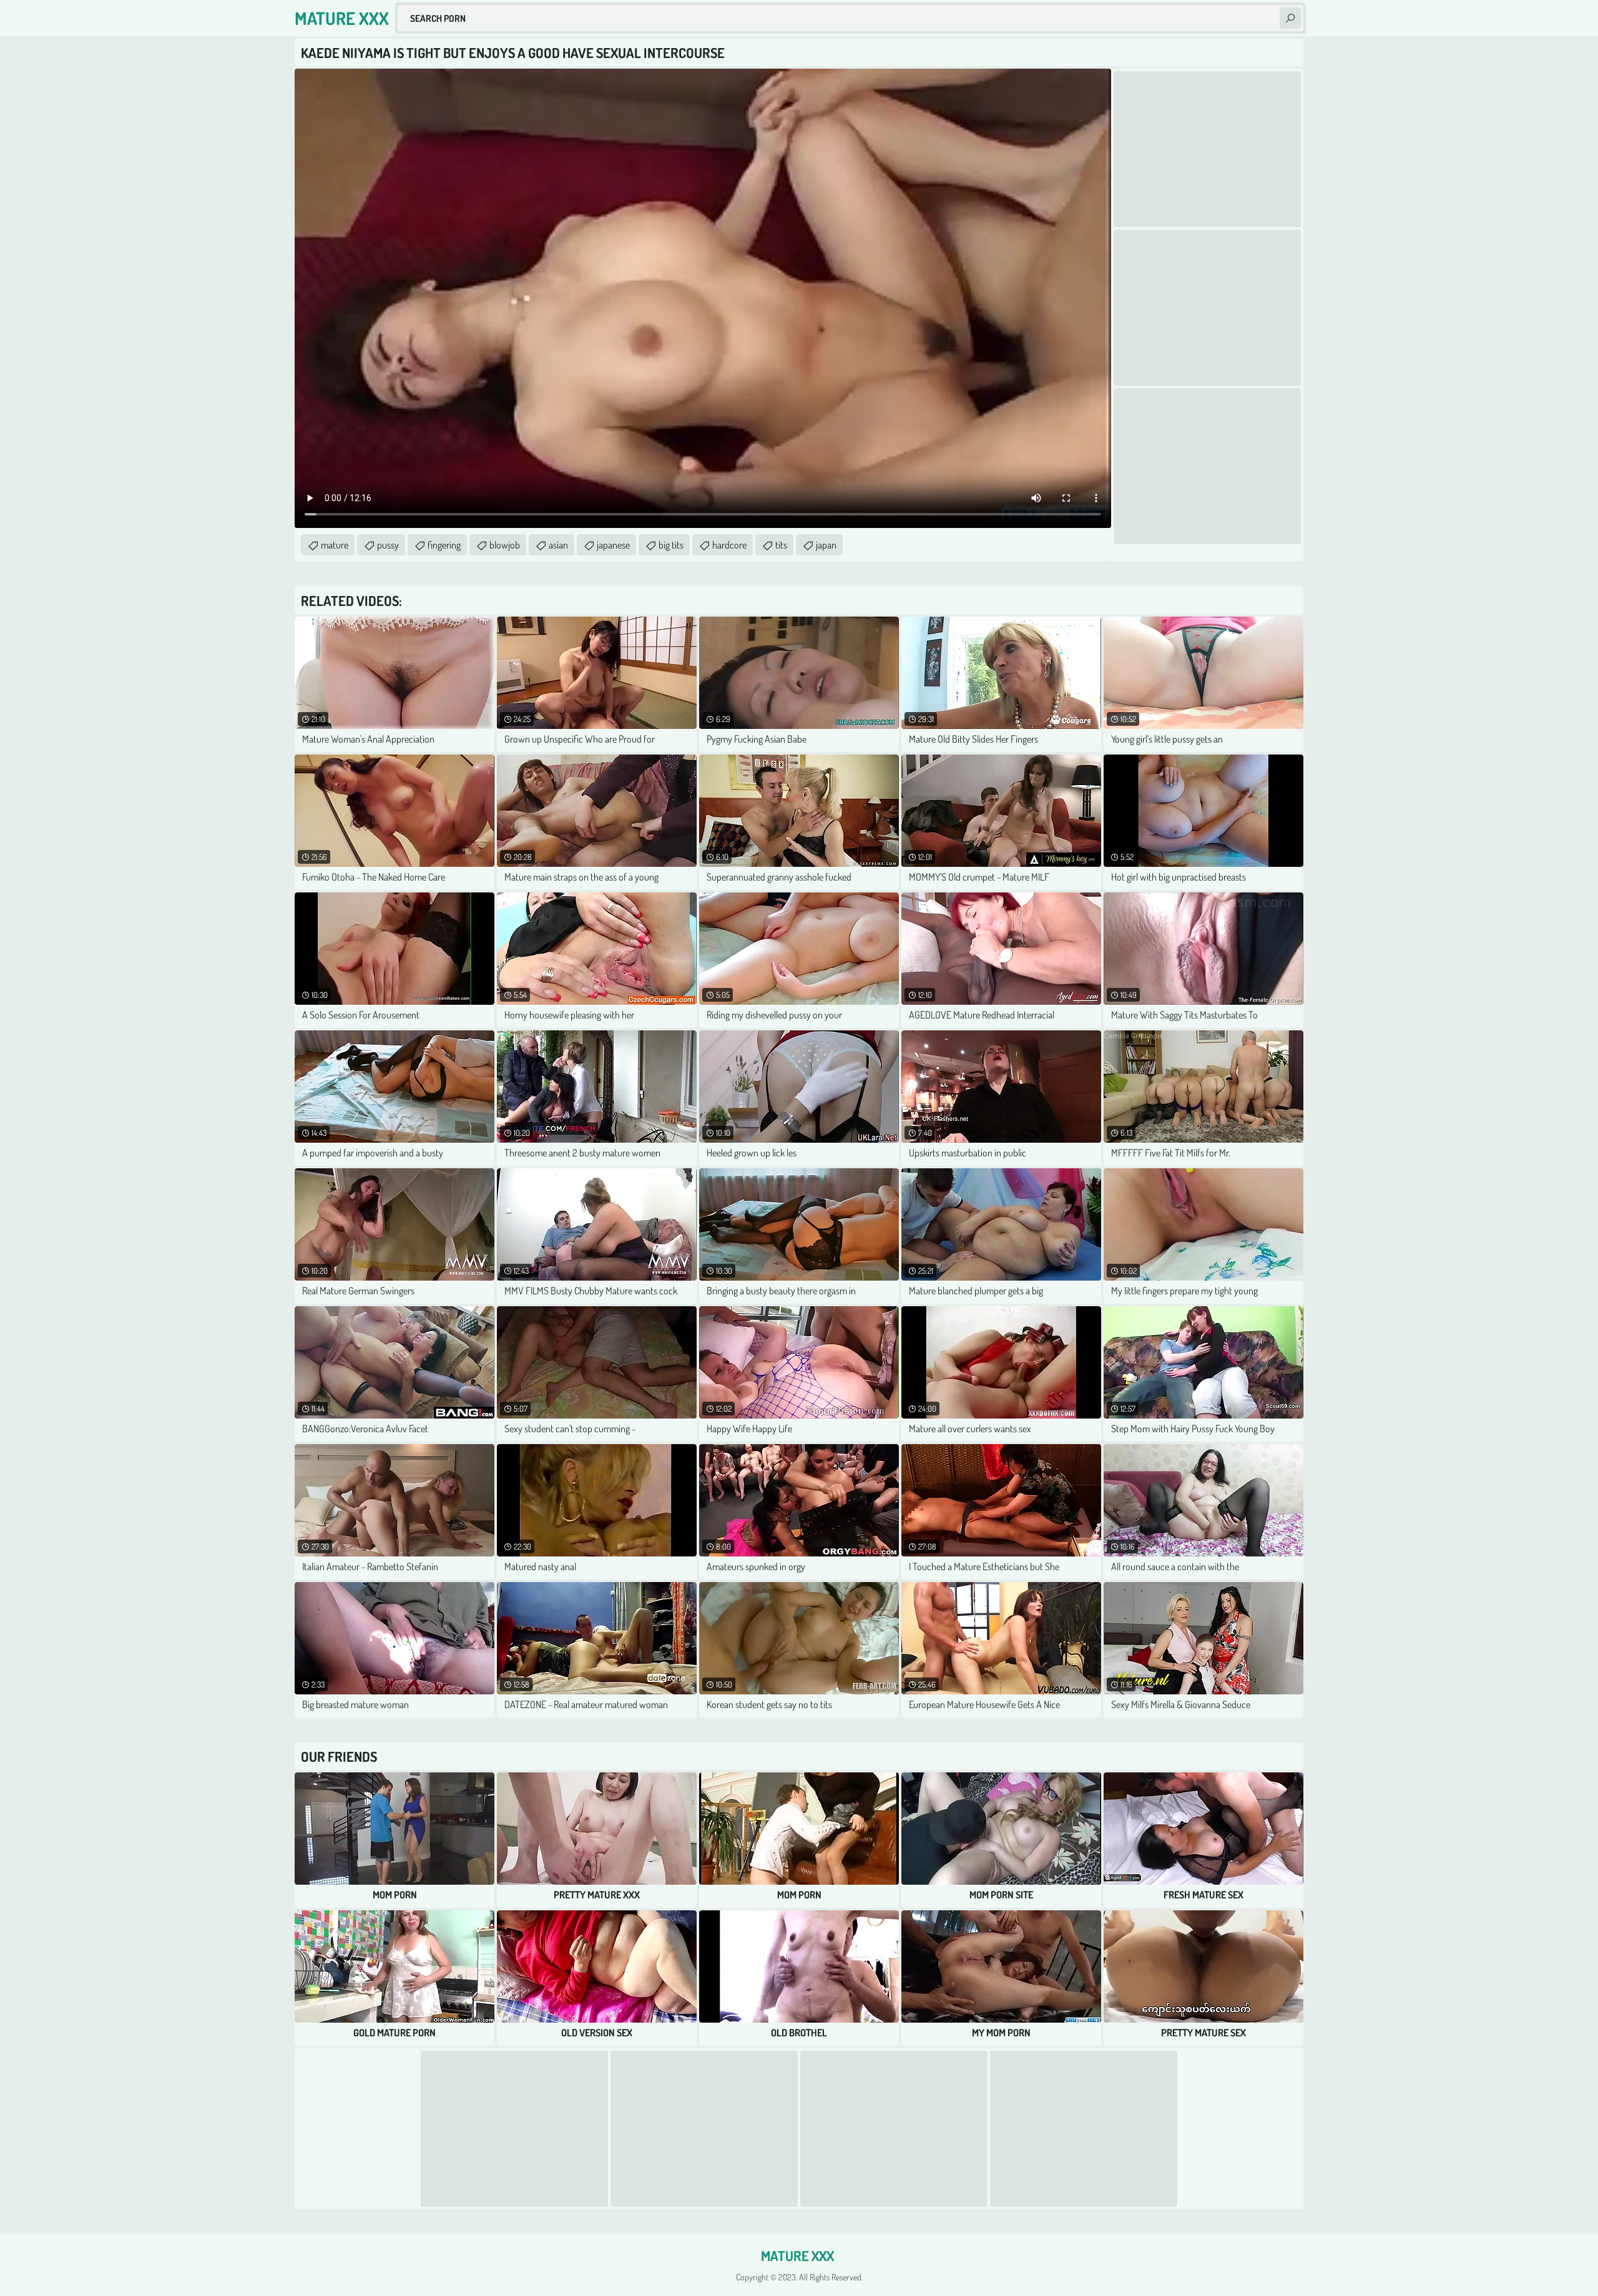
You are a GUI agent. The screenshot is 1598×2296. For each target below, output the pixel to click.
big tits (671, 545)
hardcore (729, 545)
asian (558, 545)
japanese (613, 545)
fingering (444, 545)
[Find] (1290, 18)
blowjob (505, 545)
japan (826, 545)
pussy (388, 545)
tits (781, 545)
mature (335, 545)
